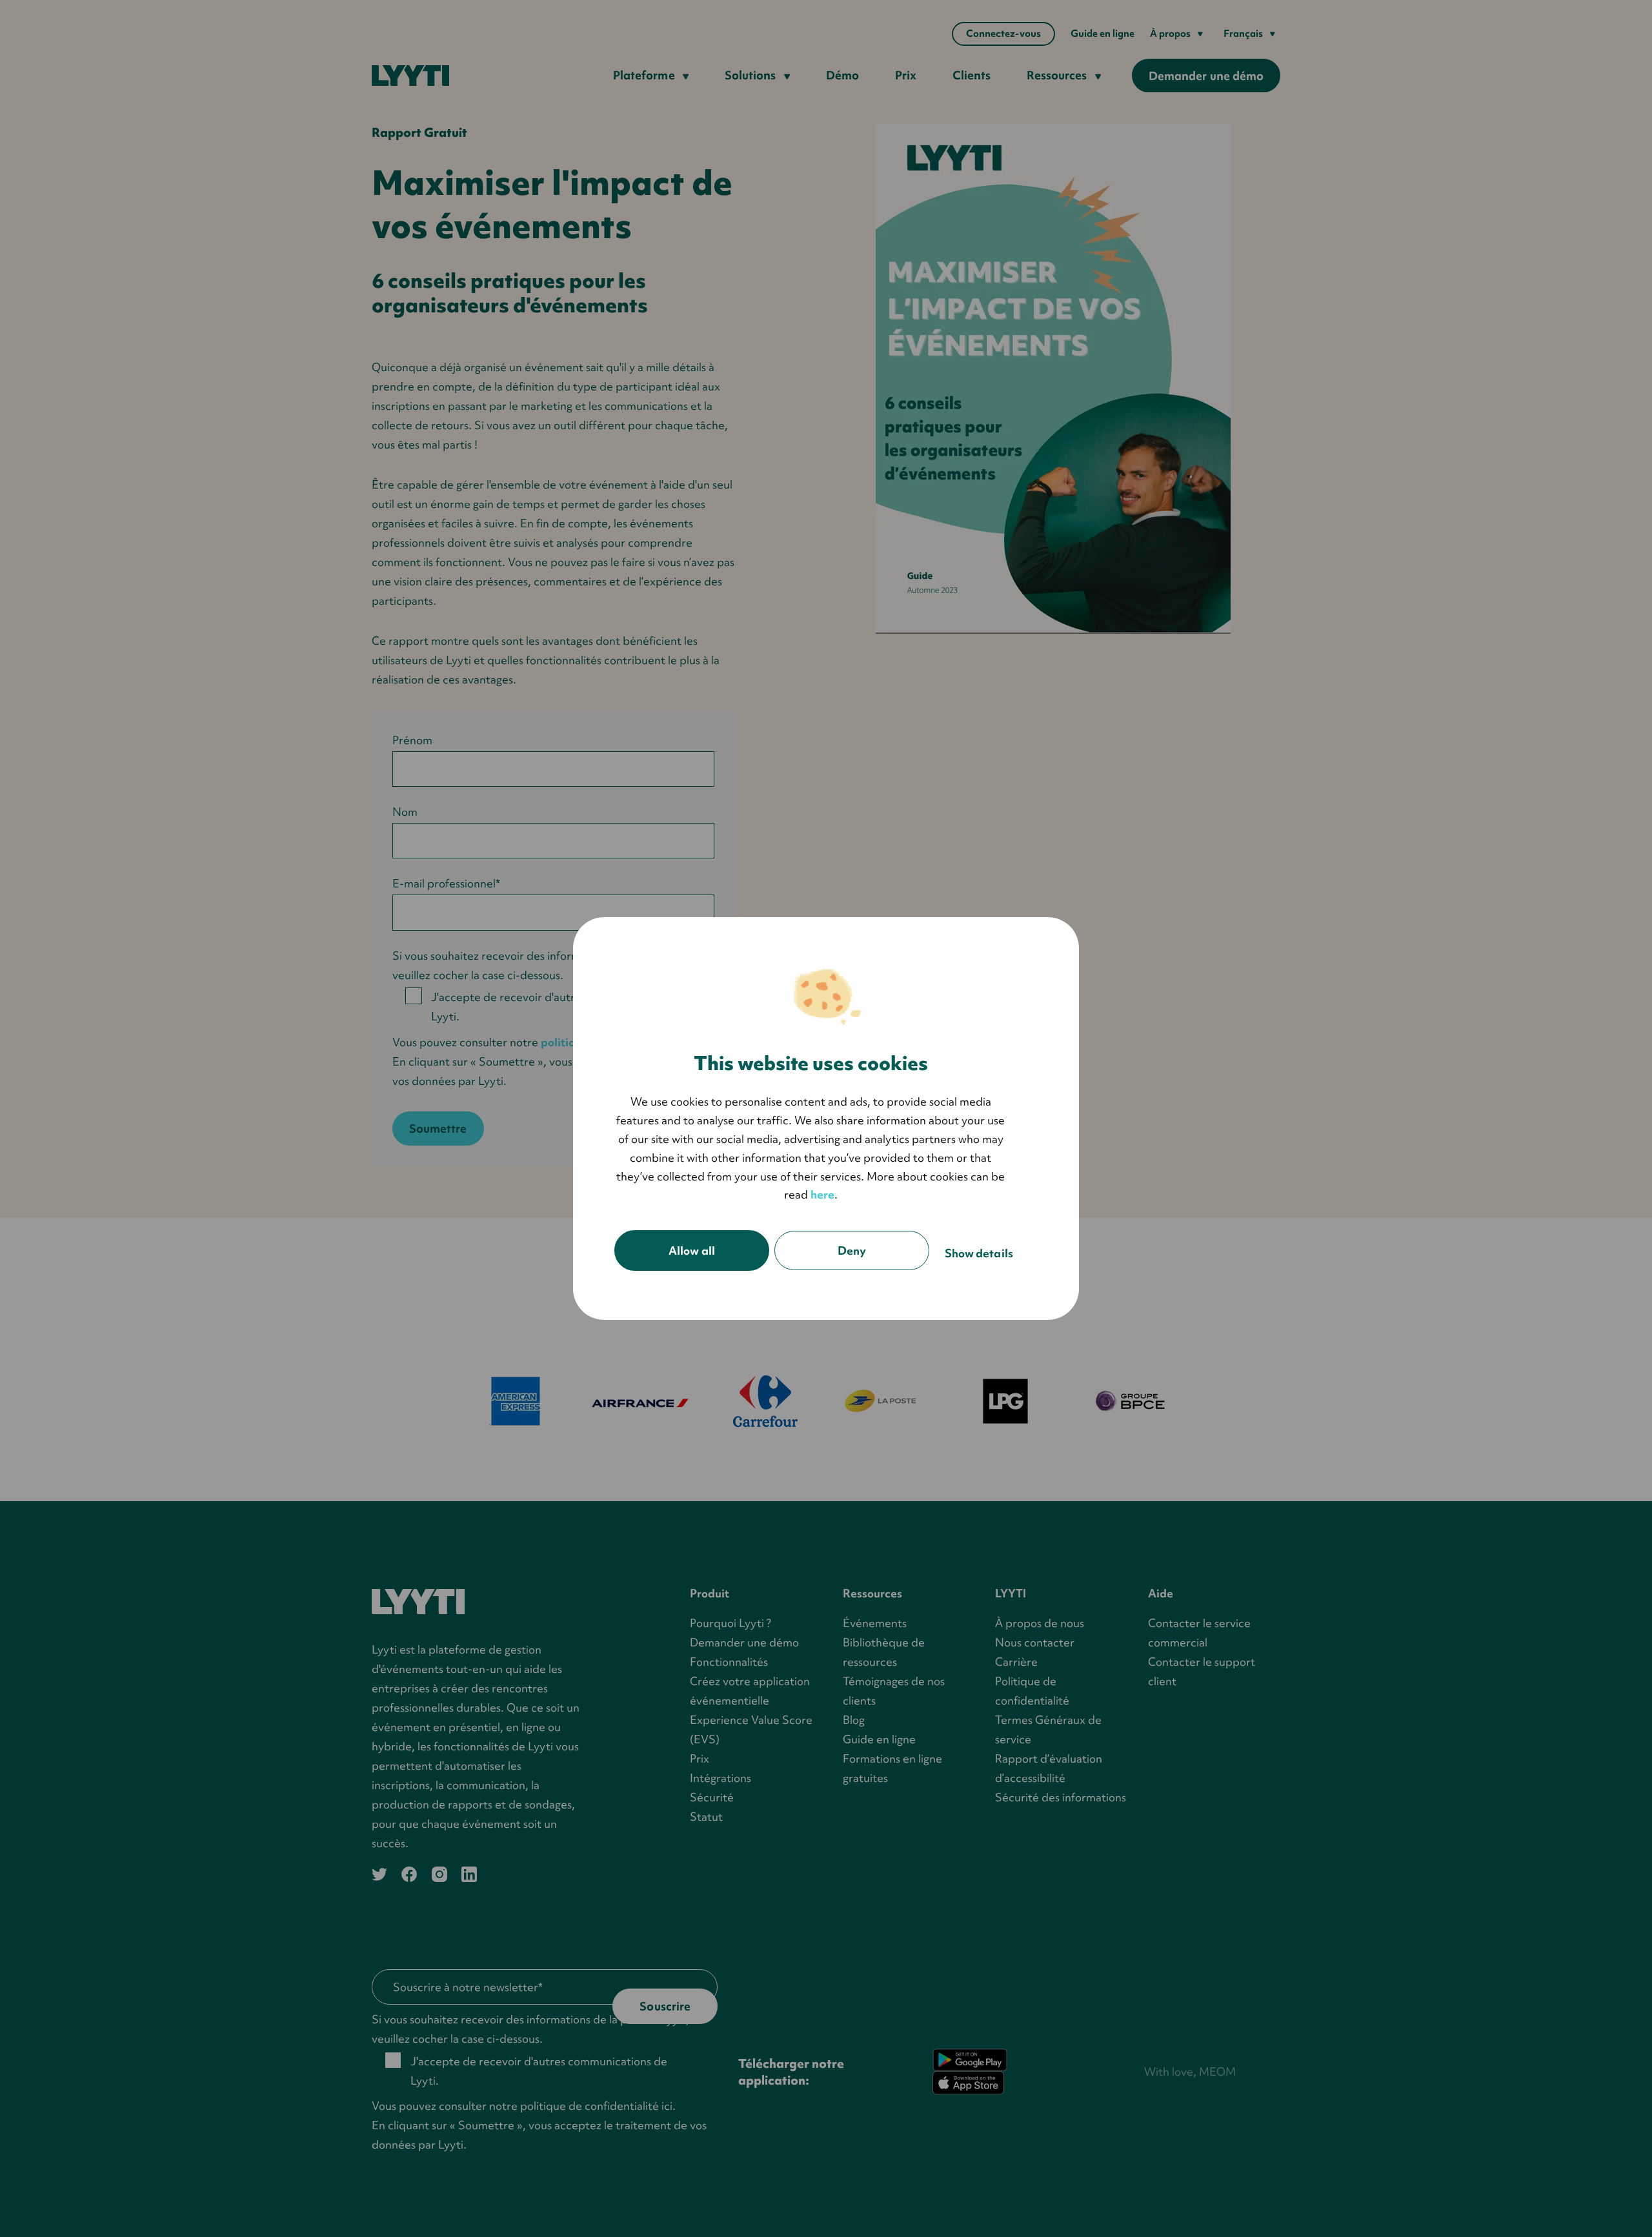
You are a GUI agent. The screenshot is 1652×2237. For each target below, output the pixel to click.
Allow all (692, 1250)
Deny (852, 1250)
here (822, 1194)
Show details (979, 1253)
